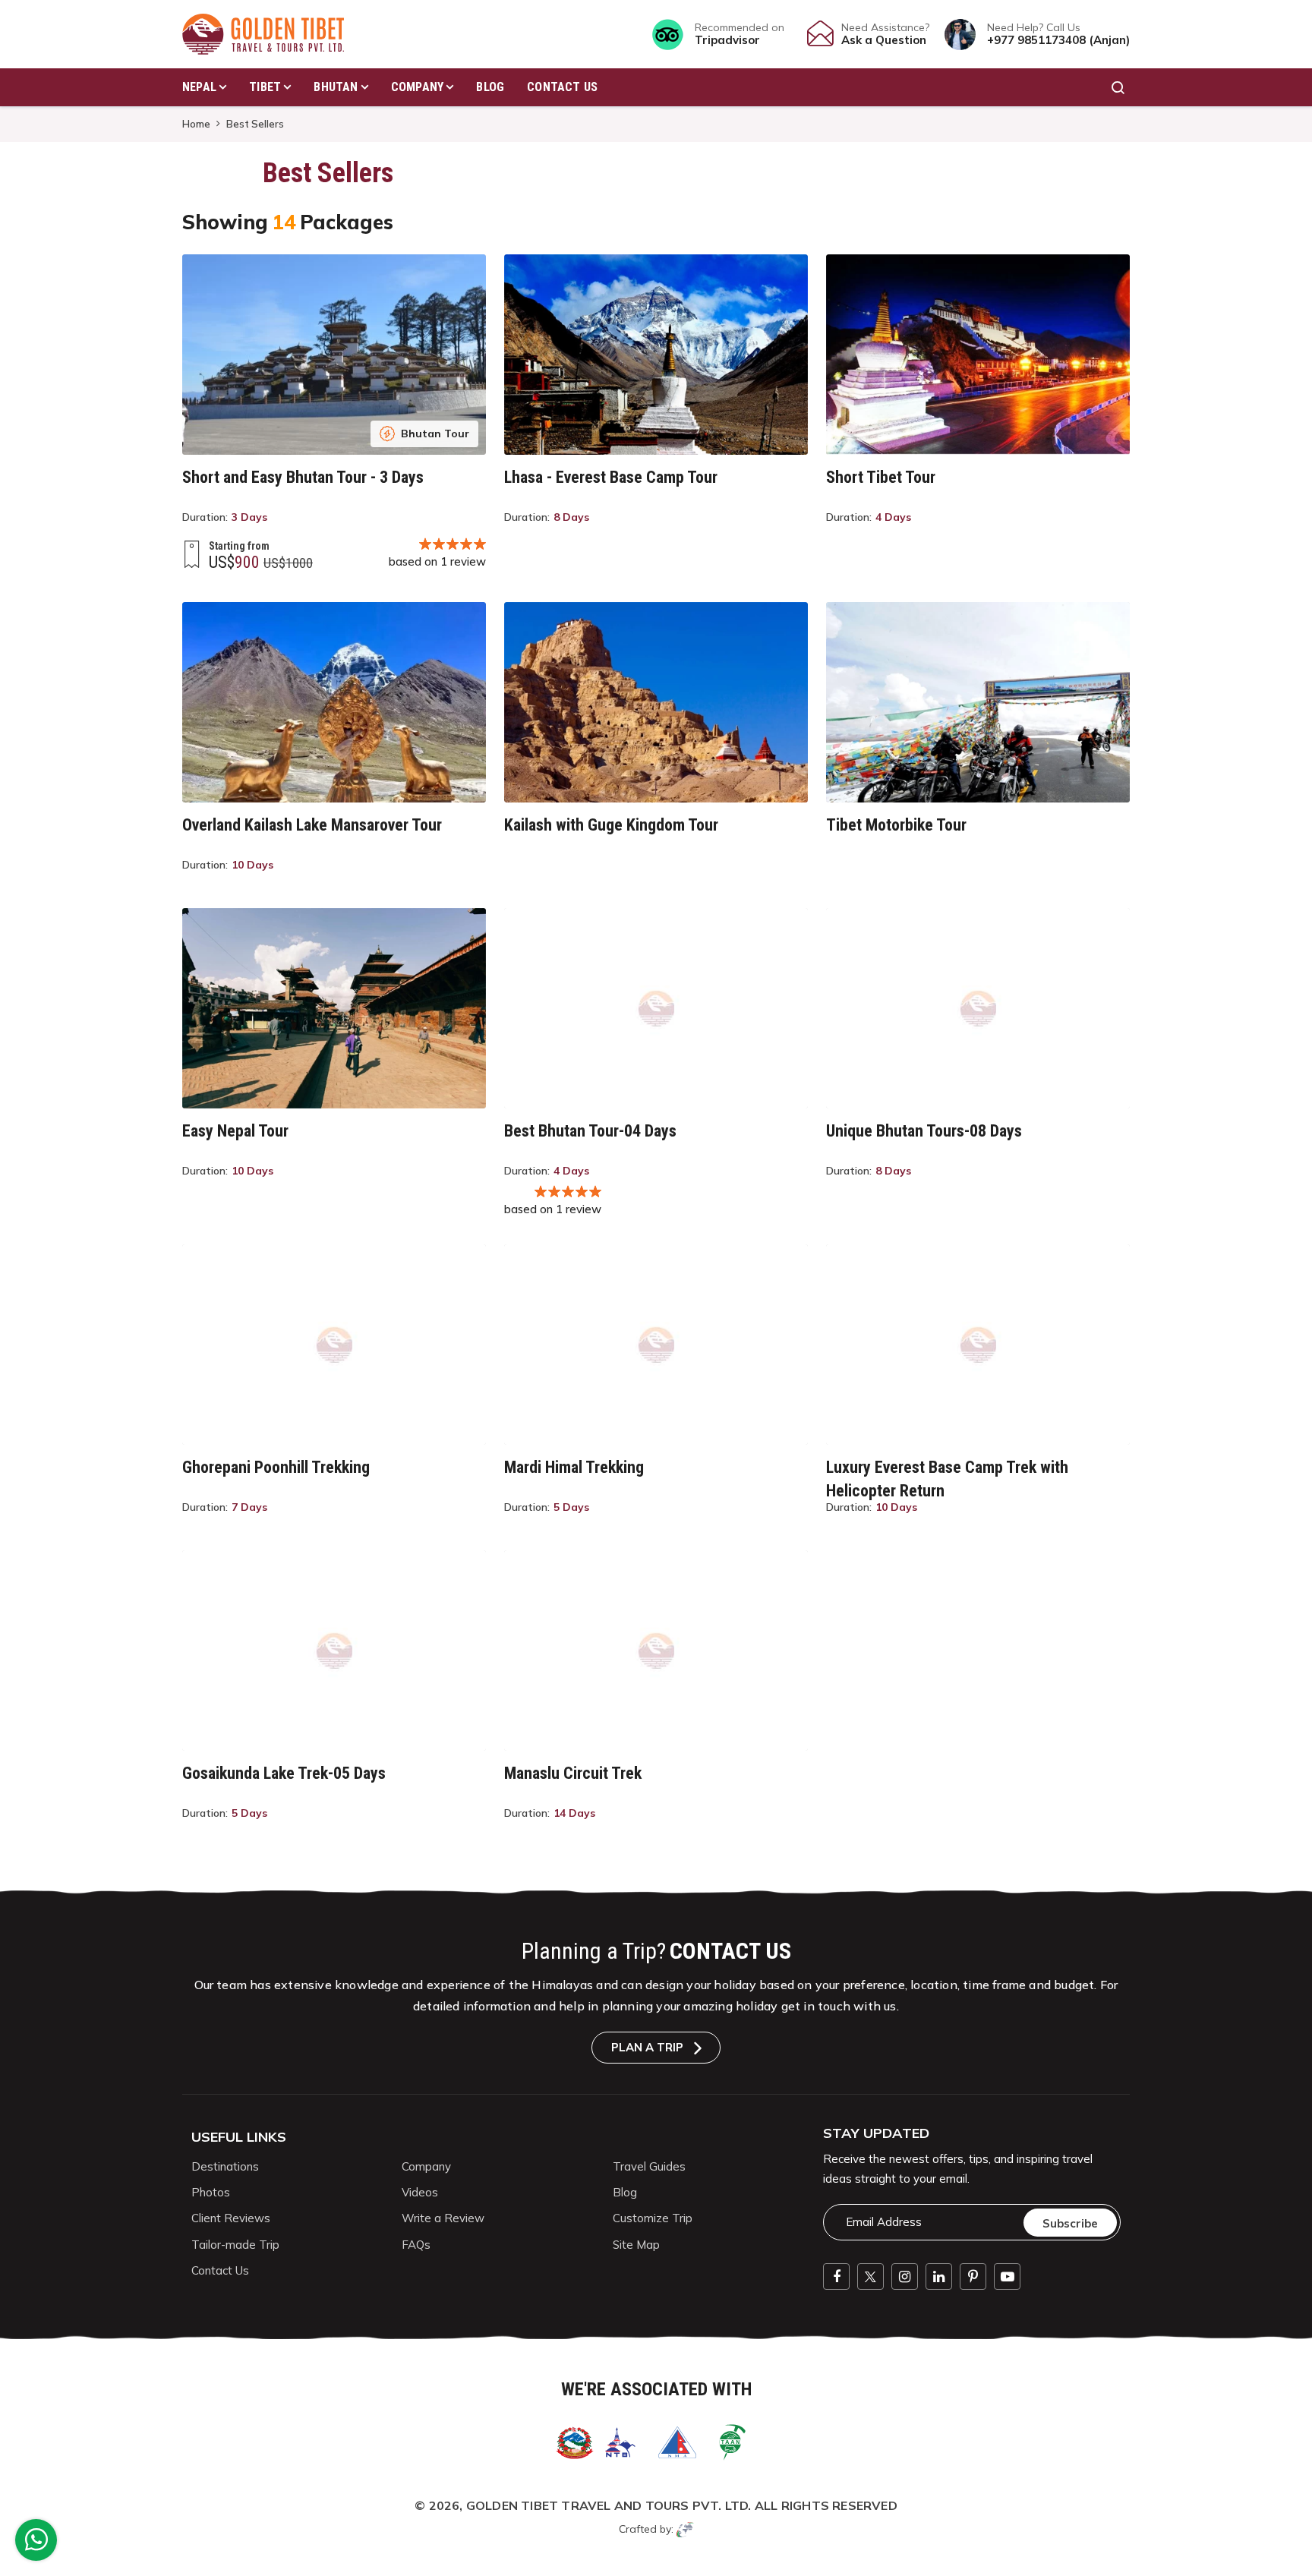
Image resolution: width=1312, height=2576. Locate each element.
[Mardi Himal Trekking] (656, 1345)
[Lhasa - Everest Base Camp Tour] (656, 355)
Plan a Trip (647, 2047)
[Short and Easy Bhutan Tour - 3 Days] (334, 355)
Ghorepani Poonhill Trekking (276, 1467)
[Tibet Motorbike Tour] (978, 702)
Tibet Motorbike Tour (896, 825)
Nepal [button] (199, 87)
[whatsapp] (36, 2544)
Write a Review (443, 2218)
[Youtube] (1007, 2276)
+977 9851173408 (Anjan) (1058, 40)
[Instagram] (905, 2276)
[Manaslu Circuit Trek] (656, 1651)
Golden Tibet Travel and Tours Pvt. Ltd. (609, 2505)
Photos (211, 2192)
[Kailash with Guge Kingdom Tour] (656, 702)
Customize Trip (653, 2218)
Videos (420, 2192)
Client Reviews (231, 2218)
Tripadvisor (727, 40)
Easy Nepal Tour (235, 1131)
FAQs (416, 2245)
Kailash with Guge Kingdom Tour (611, 825)
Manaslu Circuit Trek (573, 1773)
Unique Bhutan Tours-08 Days (924, 1131)
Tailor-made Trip (235, 2245)
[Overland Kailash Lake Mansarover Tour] (334, 702)
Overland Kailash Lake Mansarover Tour (312, 825)
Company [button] (417, 87)
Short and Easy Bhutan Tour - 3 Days (303, 477)
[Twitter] (870, 2276)
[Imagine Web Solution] (685, 2529)
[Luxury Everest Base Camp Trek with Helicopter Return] (978, 1345)
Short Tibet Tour (881, 477)
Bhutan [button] (336, 87)
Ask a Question (884, 40)
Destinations (225, 2166)
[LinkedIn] (939, 2276)
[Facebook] (836, 2276)
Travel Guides (649, 2166)
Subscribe (1070, 2223)
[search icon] (1111, 87)
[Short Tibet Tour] (978, 355)
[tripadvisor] (668, 33)
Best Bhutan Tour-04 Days (590, 1131)
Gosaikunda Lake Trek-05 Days (284, 1773)
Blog (490, 87)
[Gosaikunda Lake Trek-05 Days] (334, 1651)
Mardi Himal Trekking (574, 1467)
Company (426, 2166)
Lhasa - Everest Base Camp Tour (611, 477)
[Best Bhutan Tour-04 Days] (656, 1008)
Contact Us (562, 87)
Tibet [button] (265, 87)
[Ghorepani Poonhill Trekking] (334, 1345)
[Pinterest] (973, 2276)
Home (196, 124)
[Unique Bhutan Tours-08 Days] (978, 1008)
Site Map (636, 2245)
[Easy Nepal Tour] (334, 1008)
